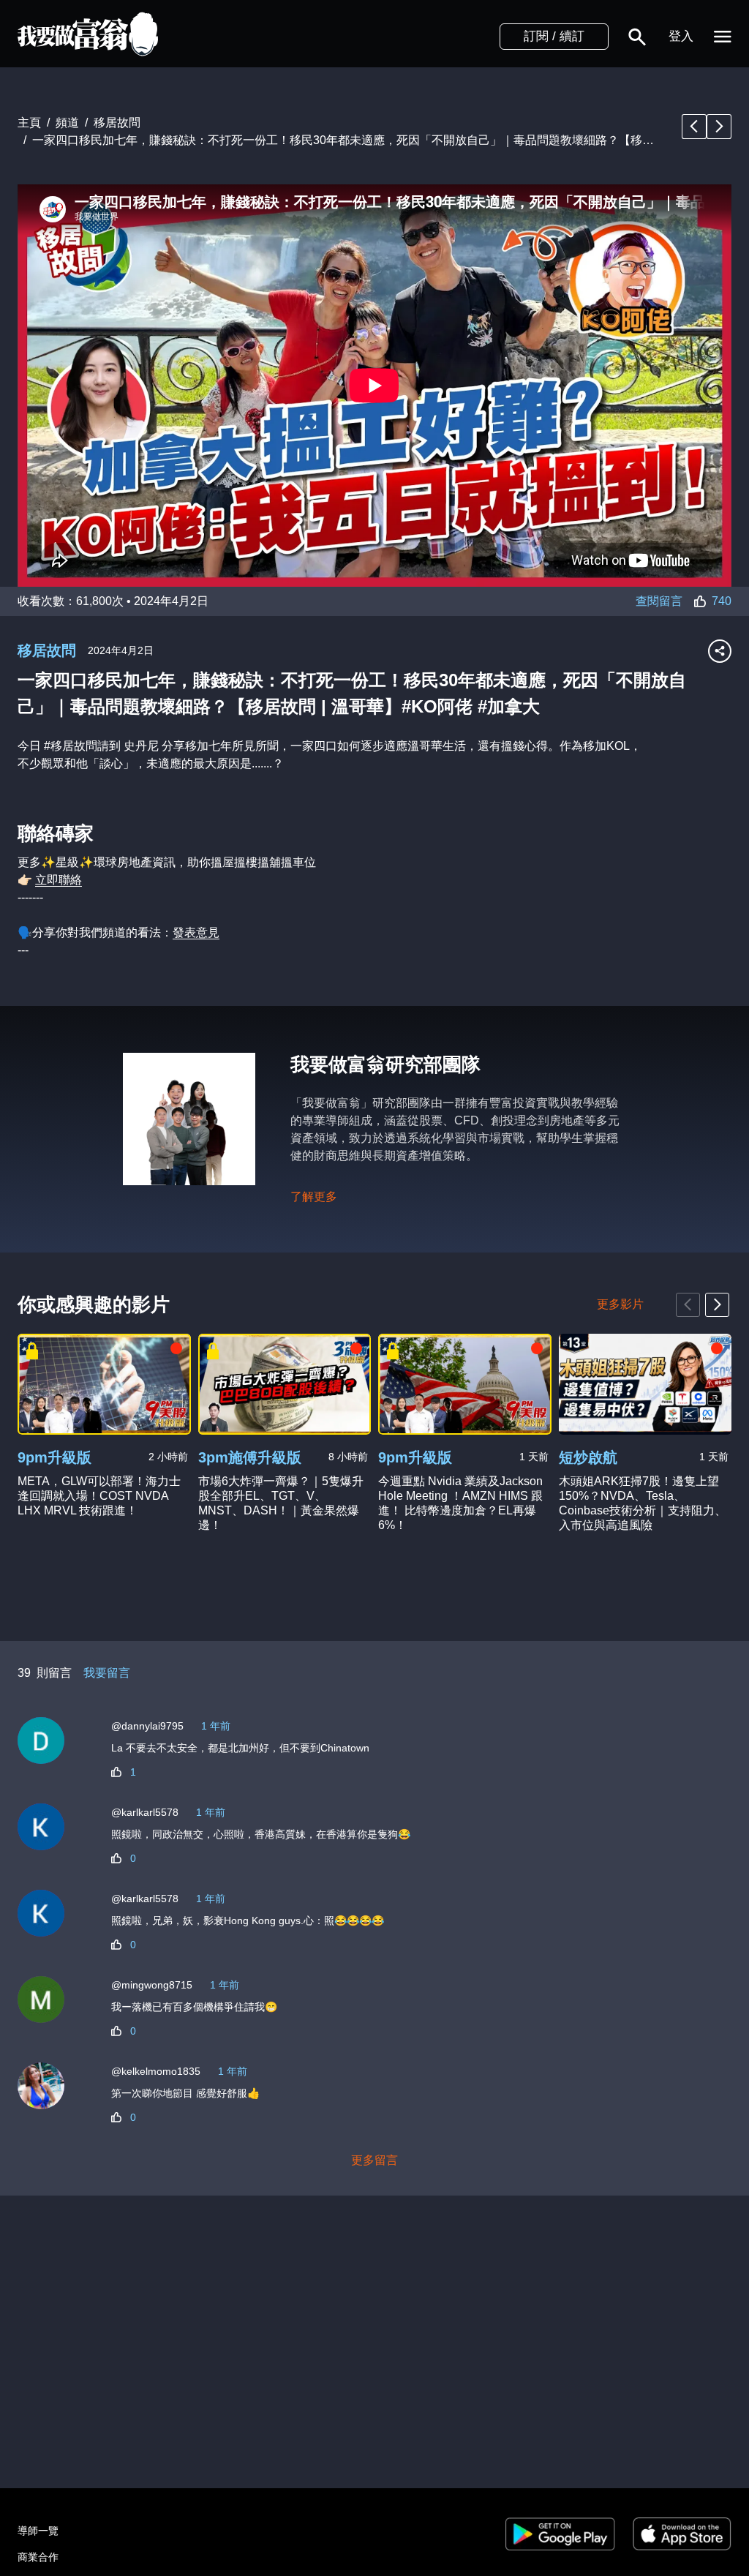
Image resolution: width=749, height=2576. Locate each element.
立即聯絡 (59, 880)
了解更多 (314, 1197)
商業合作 (38, 2557)
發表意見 (196, 932)
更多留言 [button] (374, 2160)
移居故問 (47, 650)
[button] (637, 37)
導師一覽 (38, 2531)
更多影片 (620, 1304)
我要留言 (107, 1673)
